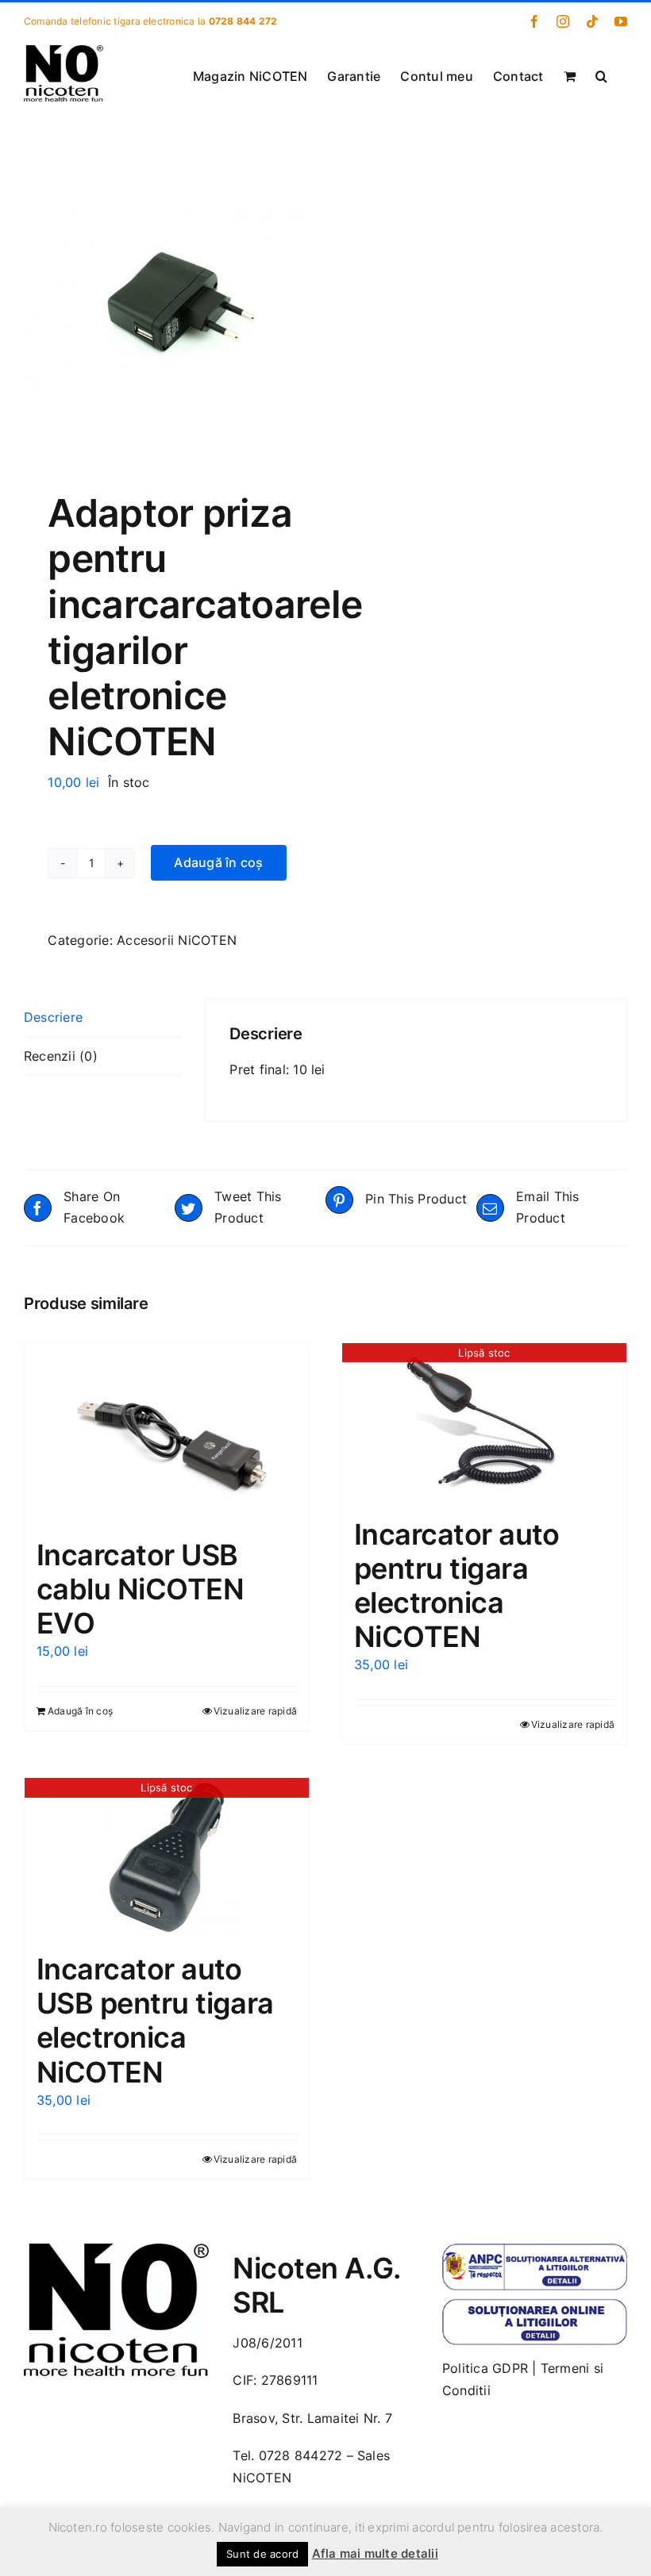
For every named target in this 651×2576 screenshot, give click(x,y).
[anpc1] (535, 2250)
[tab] (102, 1018)
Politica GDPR (485, 2368)
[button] (601, 75)
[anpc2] (535, 2305)
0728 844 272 (243, 21)
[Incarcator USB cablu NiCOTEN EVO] (167, 1433)
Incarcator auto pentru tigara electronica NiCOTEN (457, 1586)
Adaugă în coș (218, 862)
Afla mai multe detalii (375, 2553)
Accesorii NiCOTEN (177, 940)
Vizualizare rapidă (255, 1711)
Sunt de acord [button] (262, 2554)
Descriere (53, 1017)
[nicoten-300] (116, 2250)
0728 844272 (301, 2455)
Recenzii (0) (61, 1056)
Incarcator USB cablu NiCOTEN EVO (140, 1589)
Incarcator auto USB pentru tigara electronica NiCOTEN (155, 2021)
